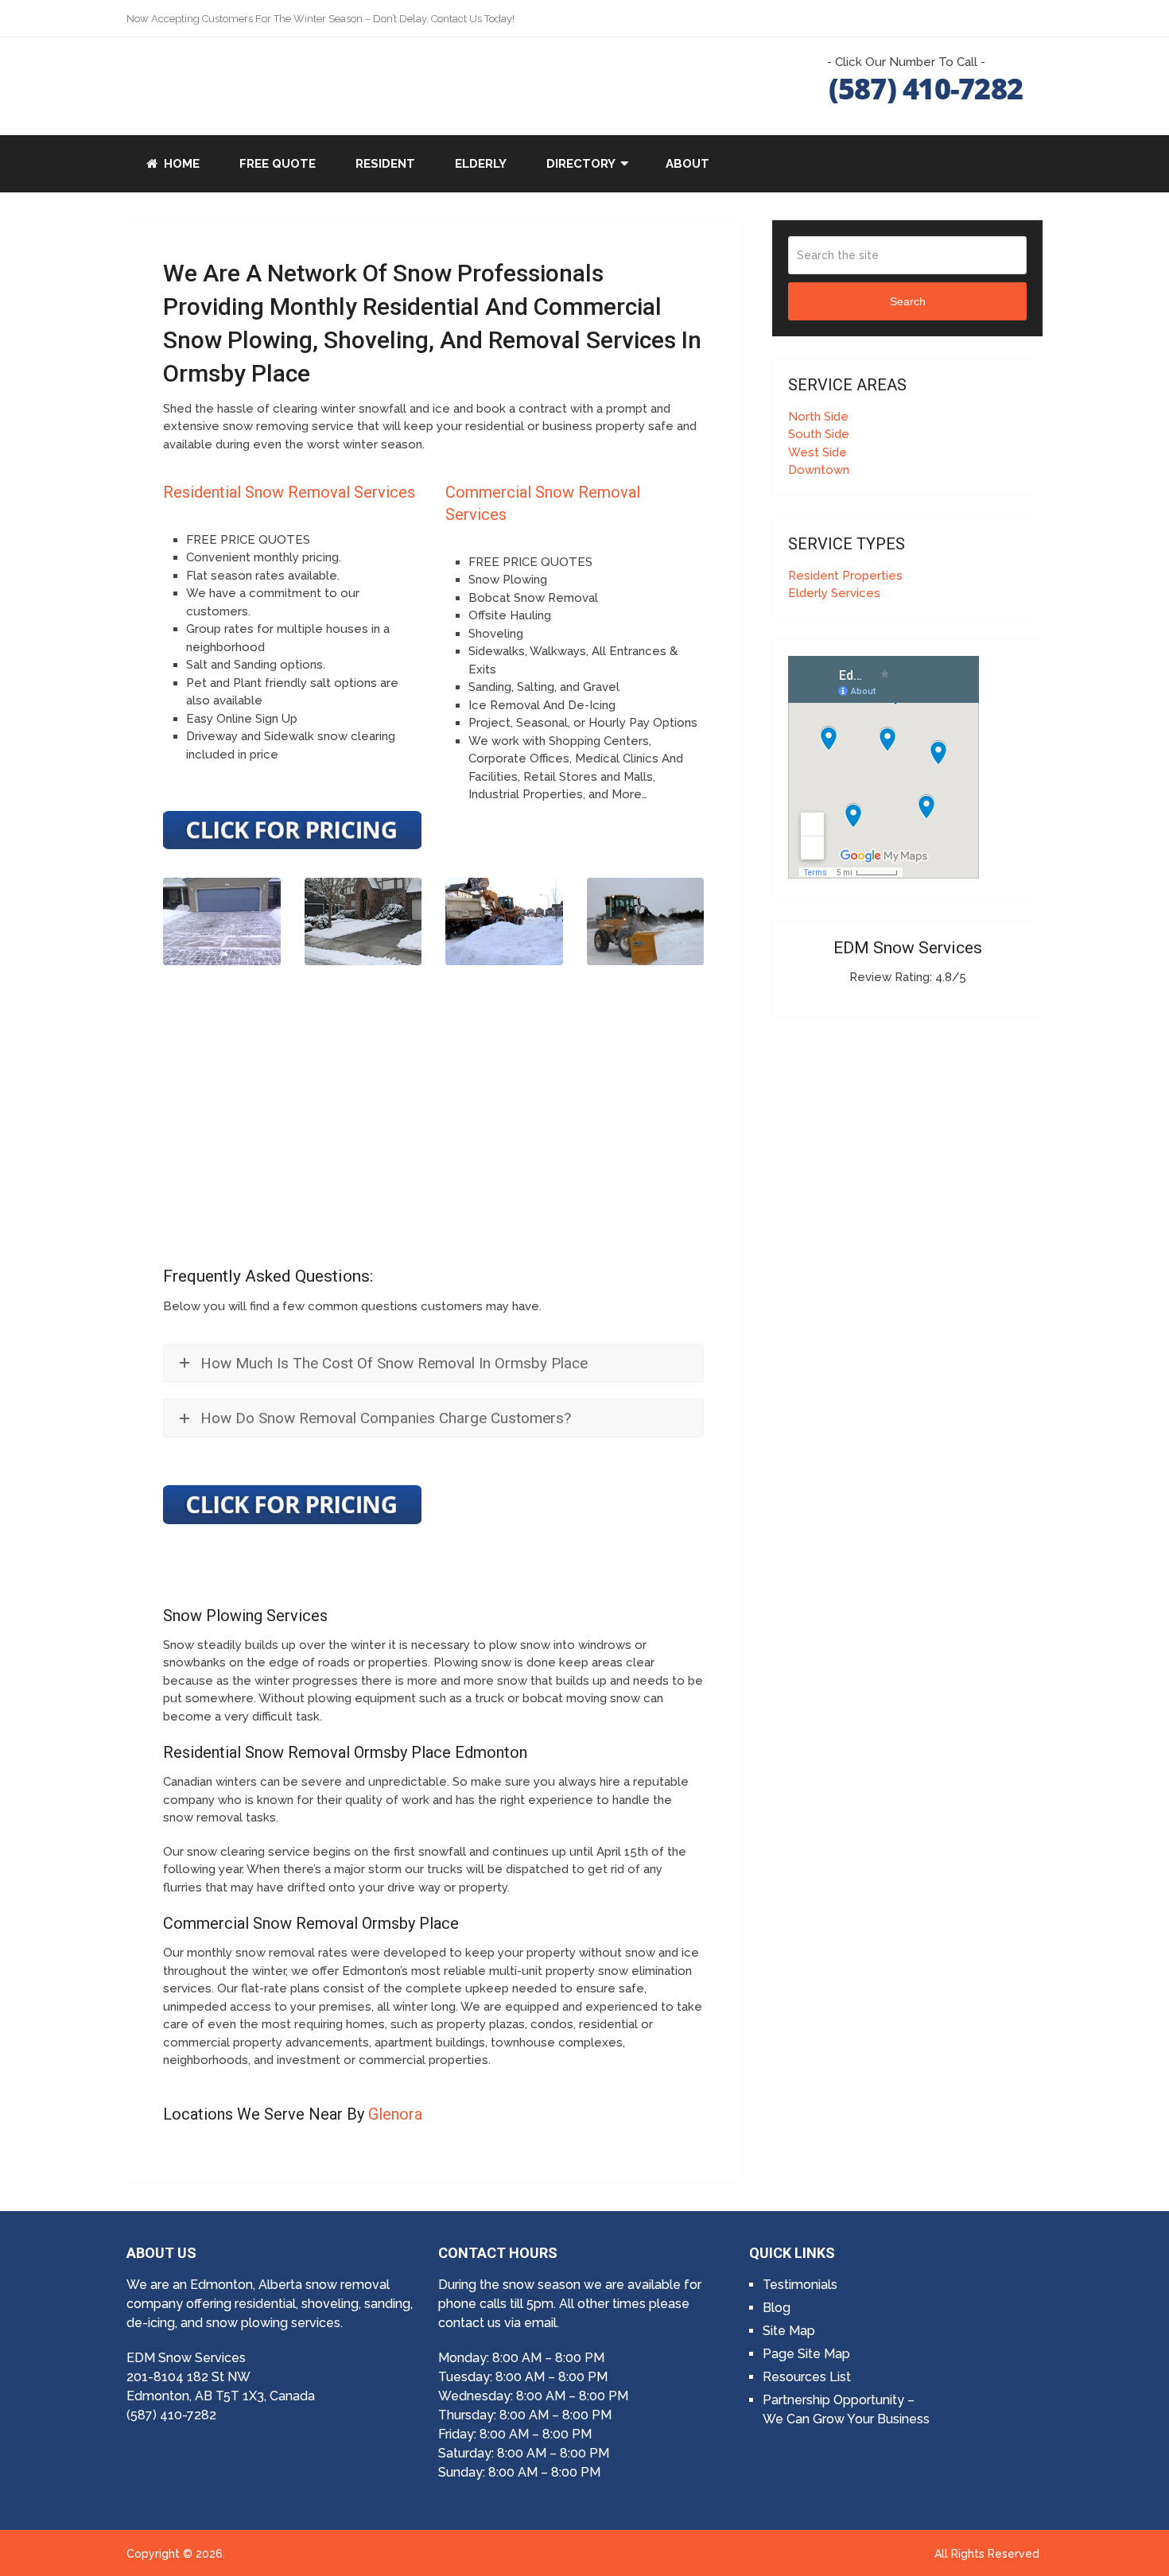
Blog (777, 2308)
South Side (819, 434)
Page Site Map (806, 2354)
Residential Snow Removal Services (289, 492)
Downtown (819, 470)
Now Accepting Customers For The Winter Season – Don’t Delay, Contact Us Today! (320, 19)
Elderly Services (834, 593)
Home (180, 164)
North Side (818, 417)
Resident (385, 164)
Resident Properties (845, 576)
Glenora (395, 2114)
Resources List (807, 2377)
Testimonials (800, 2285)
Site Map (789, 2331)
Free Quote (278, 164)
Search (908, 301)
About (687, 164)
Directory (581, 164)
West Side (818, 452)
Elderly (481, 164)
